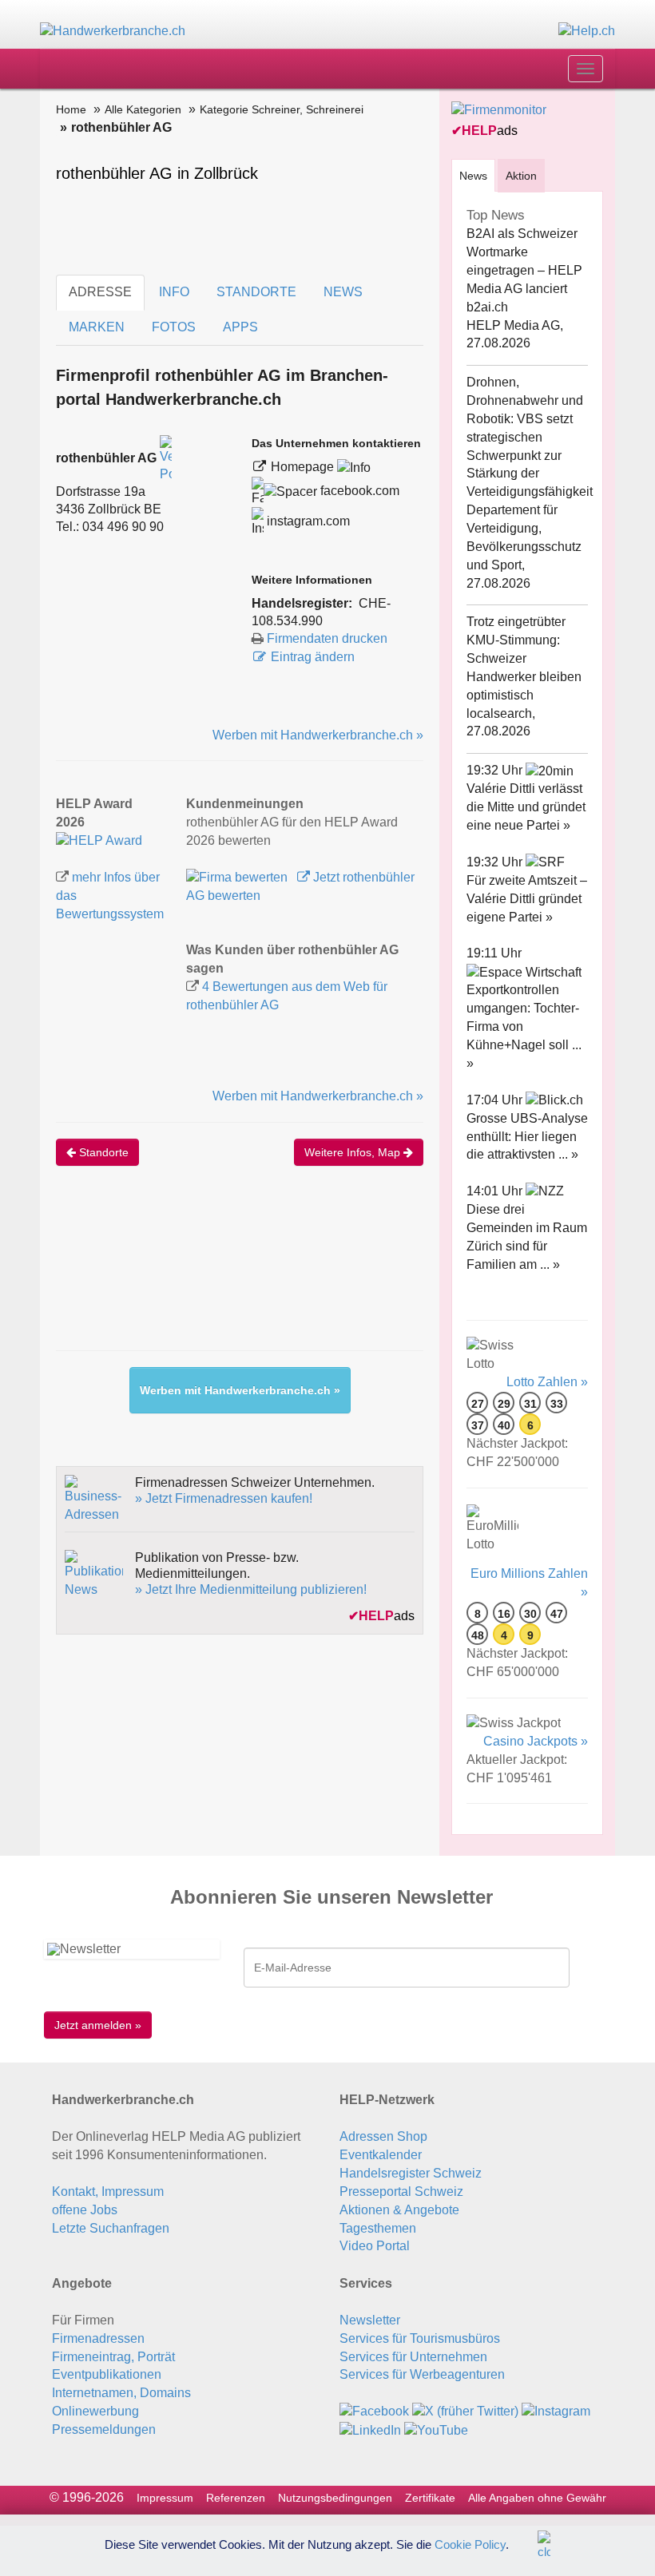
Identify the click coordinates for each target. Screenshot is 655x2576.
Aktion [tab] (521, 176)
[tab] (473, 175)
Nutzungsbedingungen (335, 2498)
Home (71, 109)
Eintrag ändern (313, 657)
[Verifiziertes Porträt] (166, 459)
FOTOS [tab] (174, 327)
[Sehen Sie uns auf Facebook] (374, 2411)
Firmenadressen (98, 2338)
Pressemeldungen (104, 2429)
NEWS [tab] (343, 292)
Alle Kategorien (143, 109)
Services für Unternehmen (413, 2357)
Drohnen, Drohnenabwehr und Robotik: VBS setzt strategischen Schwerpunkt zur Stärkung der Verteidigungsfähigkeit (530, 437)
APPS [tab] (240, 327)
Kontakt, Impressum (108, 2192)
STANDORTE (256, 292)
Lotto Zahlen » (547, 1382)
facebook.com (358, 491)
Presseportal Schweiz (401, 2192)
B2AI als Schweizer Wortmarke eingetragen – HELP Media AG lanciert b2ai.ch (524, 270)
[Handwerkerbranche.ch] (113, 31)
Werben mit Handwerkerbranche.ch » (318, 735)
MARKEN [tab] (97, 327)
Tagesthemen (378, 2228)
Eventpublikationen (107, 2374)
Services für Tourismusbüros (420, 2338)
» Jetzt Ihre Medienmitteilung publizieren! (251, 1589)
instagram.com (307, 521)
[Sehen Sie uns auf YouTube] (436, 2429)
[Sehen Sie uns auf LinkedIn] (370, 2429)
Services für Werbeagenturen (422, 2374)
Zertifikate (430, 2498)
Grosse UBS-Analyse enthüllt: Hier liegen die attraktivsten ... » (527, 1137)
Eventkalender (381, 2155)
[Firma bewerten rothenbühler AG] (238, 877)
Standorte (102, 1152)
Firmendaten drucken (327, 638)
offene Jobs (85, 2210)
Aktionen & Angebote (399, 2210)
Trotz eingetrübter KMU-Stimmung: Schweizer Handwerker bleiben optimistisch (524, 658)
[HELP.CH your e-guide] (587, 31)
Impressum (165, 2498)
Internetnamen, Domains (121, 2393)
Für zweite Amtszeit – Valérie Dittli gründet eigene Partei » (527, 899)
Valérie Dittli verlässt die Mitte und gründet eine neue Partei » (526, 807)
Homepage (304, 467)
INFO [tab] (174, 292)
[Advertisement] (347, 1274)
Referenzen (236, 2498)
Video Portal (375, 2246)
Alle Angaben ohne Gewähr (537, 2498)
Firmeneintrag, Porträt (113, 2357)
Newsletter (370, 2320)
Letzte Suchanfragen (111, 2228)
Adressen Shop (383, 2136)
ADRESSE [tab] (100, 292)
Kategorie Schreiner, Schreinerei (282, 109)
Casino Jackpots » (536, 1741)
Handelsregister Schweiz (411, 2173)
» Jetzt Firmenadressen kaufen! (224, 1498)
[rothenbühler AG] (99, 840)
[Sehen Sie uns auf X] (465, 2411)
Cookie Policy (470, 2544)
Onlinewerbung (95, 2411)
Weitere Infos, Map (354, 1152)
